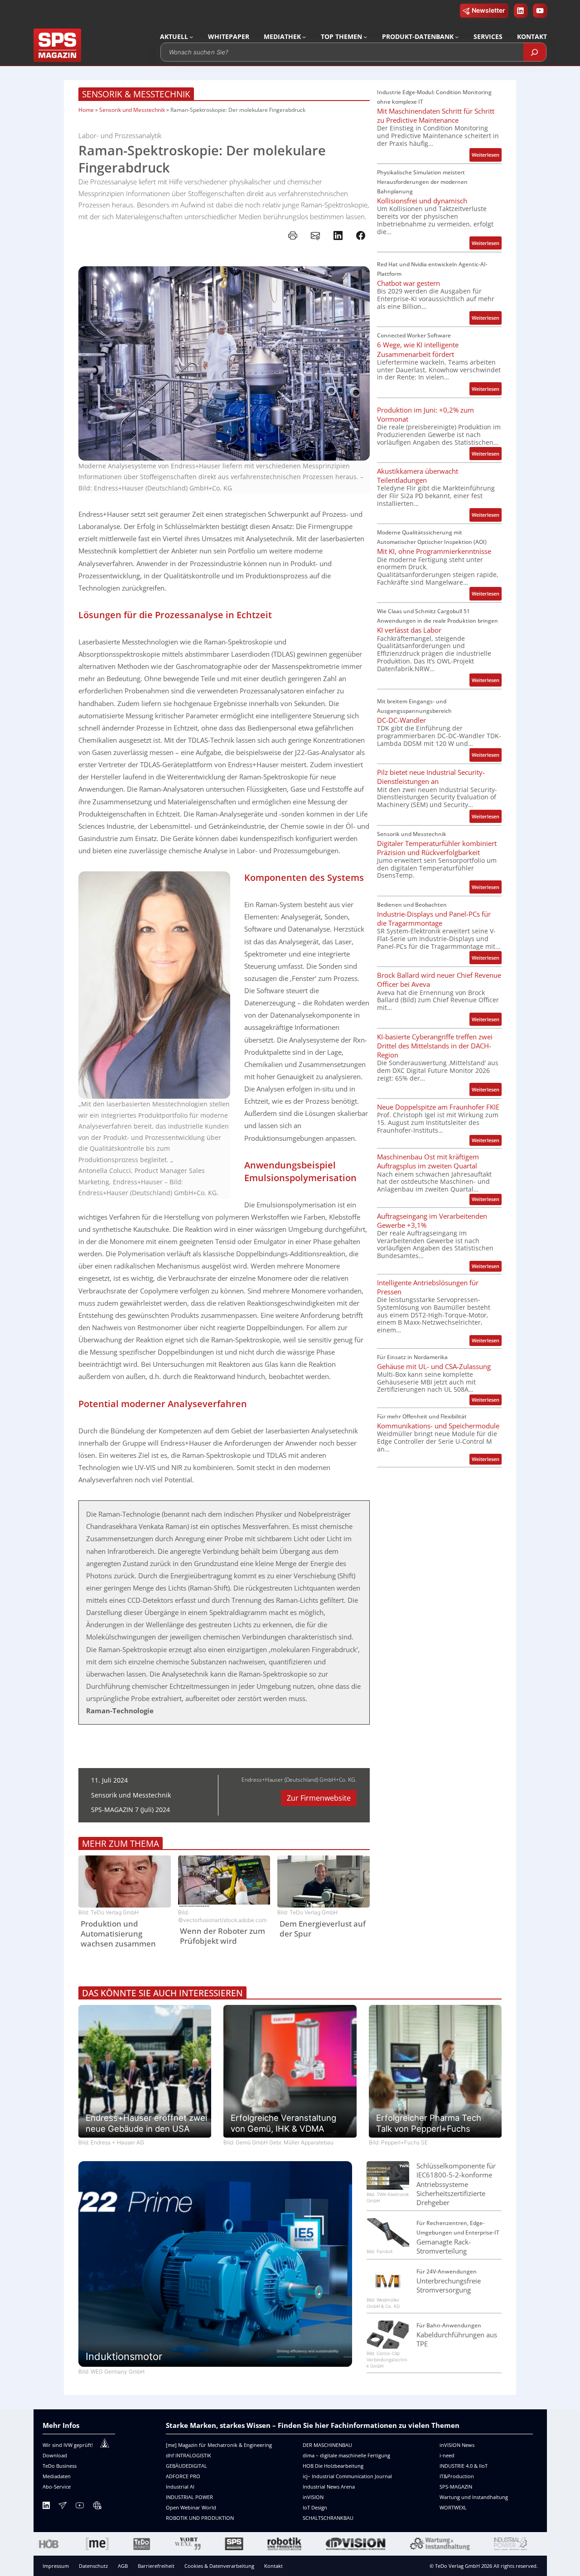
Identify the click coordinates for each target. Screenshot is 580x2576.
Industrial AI (180, 2487)
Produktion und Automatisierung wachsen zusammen (118, 1934)
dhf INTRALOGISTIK (188, 2455)
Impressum (56, 2566)
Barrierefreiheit (156, 2566)
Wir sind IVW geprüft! (68, 2445)
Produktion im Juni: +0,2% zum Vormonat (425, 414)
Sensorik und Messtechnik (132, 110)
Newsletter (488, 10)
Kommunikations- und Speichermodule (438, 1426)
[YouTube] (80, 2507)
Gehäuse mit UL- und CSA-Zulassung (434, 1366)
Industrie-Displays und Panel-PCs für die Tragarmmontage (434, 918)
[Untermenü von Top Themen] (365, 37)
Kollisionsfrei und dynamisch (422, 201)
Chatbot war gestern (408, 283)
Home (86, 110)
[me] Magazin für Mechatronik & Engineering (219, 2445)
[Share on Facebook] (361, 235)
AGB (123, 2566)
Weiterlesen (487, 156)
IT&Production (457, 2476)
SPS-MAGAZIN (456, 2487)
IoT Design (315, 2507)
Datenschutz (93, 2566)
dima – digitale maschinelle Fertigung (346, 2455)
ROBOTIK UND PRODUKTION (200, 2518)
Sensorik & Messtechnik (136, 94)
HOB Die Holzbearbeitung (333, 2466)
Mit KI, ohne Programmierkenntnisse (434, 551)
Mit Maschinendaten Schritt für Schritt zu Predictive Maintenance (436, 115)
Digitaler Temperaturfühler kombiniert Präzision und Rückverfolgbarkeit (437, 848)
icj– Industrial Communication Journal (347, 2476)
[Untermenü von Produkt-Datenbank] (457, 37)
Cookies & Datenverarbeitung (219, 2566)
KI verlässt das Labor (409, 630)
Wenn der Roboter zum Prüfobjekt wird (222, 1936)
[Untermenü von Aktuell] (191, 37)
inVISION (313, 2497)
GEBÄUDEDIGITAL (186, 2466)
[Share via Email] (315, 235)
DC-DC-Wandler (401, 720)
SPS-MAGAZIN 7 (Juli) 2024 (130, 1809)
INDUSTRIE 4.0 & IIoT (464, 2466)
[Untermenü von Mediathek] (304, 37)
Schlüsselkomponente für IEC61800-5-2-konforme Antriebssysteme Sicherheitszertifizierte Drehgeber (456, 2184)
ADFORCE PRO (183, 2476)
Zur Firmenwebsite (319, 1798)
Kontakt (273, 2566)
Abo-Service (57, 2487)
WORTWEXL (453, 2507)
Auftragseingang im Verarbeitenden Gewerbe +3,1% (432, 1221)
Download (55, 2455)
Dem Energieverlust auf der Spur (323, 1929)
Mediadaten (57, 2476)
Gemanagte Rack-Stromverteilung (444, 2246)
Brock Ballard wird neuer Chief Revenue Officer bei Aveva (439, 980)
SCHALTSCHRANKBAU (328, 2518)
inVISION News (457, 2445)
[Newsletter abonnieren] (63, 2507)
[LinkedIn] (46, 2507)
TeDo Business (60, 2466)
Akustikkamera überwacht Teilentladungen (418, 476)
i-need (447, 2455)
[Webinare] (97, 2507)
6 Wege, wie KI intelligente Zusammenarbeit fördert (418, 349)
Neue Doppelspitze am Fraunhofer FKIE (438, 1107)
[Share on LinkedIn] (338, 235)
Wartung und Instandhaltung (474, 2497)
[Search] (535, 52)
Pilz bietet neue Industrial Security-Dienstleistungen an (431, 777)
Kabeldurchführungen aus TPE (457, 2339)
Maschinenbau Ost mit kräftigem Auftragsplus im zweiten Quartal (428, 1161)
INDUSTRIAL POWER (189, 2497)
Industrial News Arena (329, 2487)
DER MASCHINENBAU (327, 2445)
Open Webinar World (191, 2507)
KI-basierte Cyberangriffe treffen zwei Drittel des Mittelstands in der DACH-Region (435, 1046)
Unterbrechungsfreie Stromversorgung (449, 2285)
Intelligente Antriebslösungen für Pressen (428, 1287)
